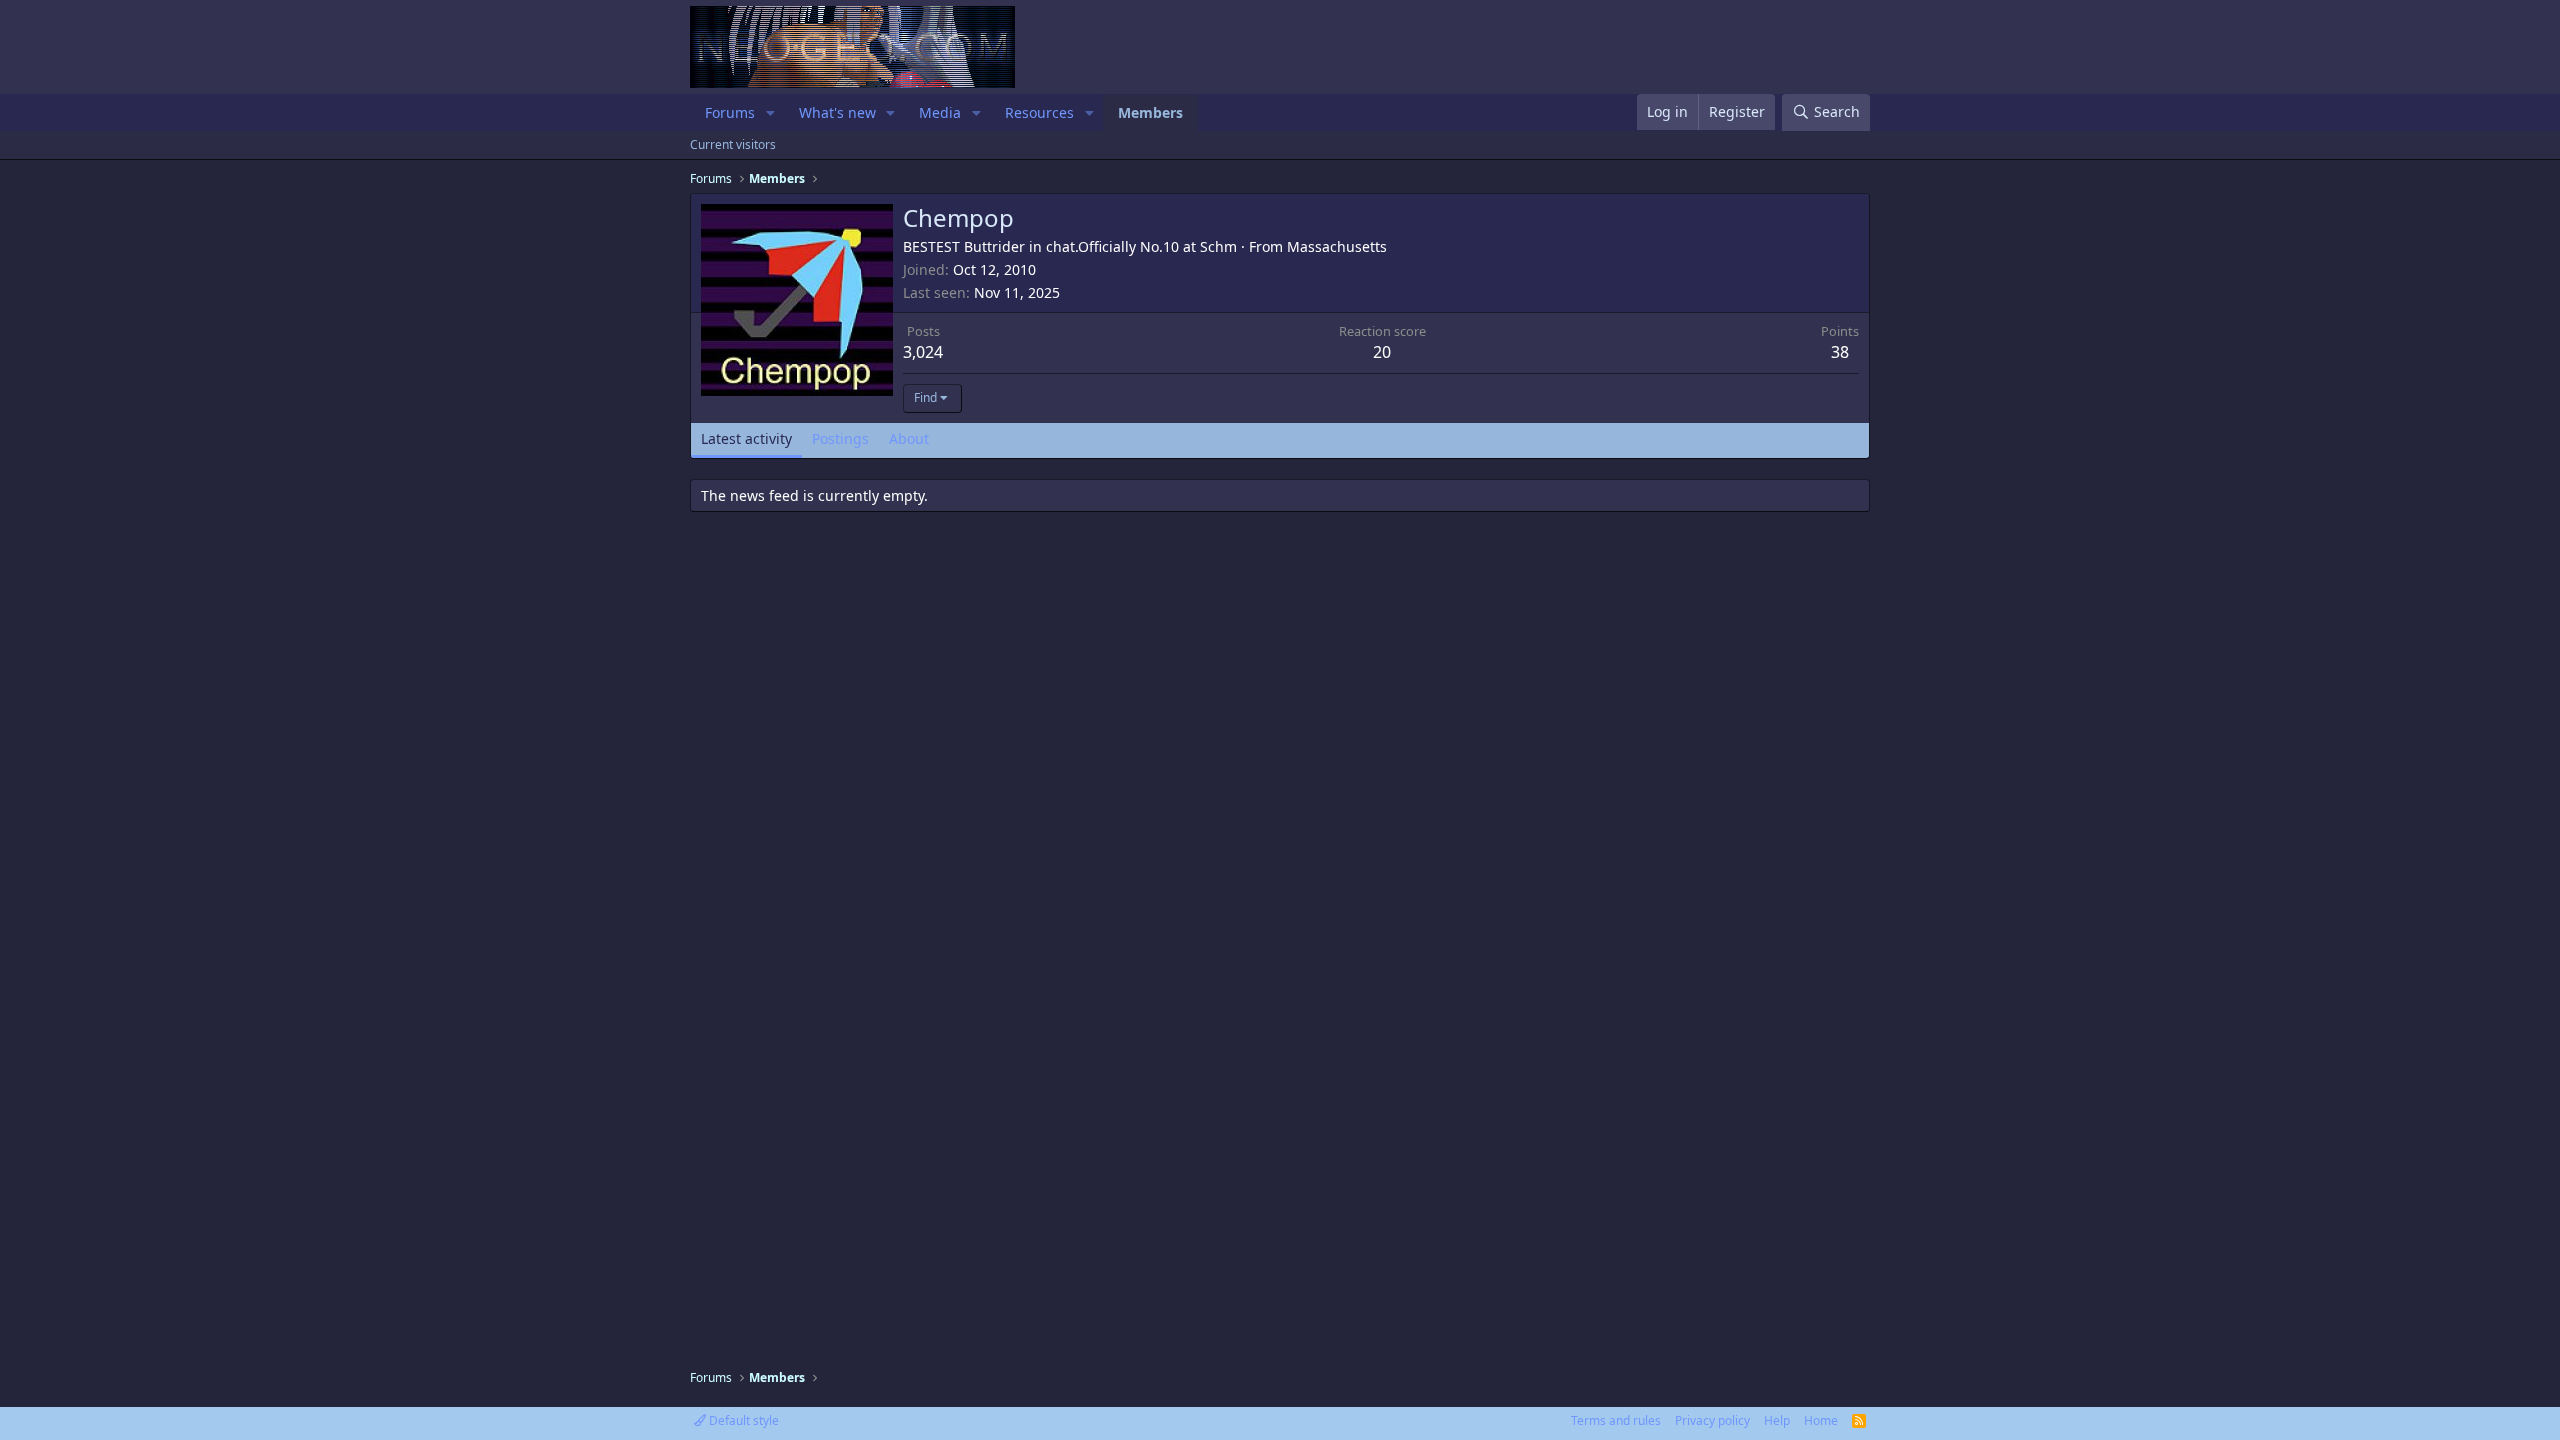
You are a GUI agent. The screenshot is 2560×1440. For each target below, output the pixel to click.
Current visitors (733, 144)
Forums (730, 112)
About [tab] (909, 438)
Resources (1039, 112)
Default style (742, 1420)
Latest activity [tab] (746, 438)
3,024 (923, 352)
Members (1150, 112)
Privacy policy (1712, 1420)
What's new (837, 112)
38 (1840, 352)
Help (1777, 1420)
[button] (770, 113)
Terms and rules (1616, 1420)
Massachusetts (1337, 246)
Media (940, 112)
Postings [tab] (840, 438)
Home (1821, 1420)
